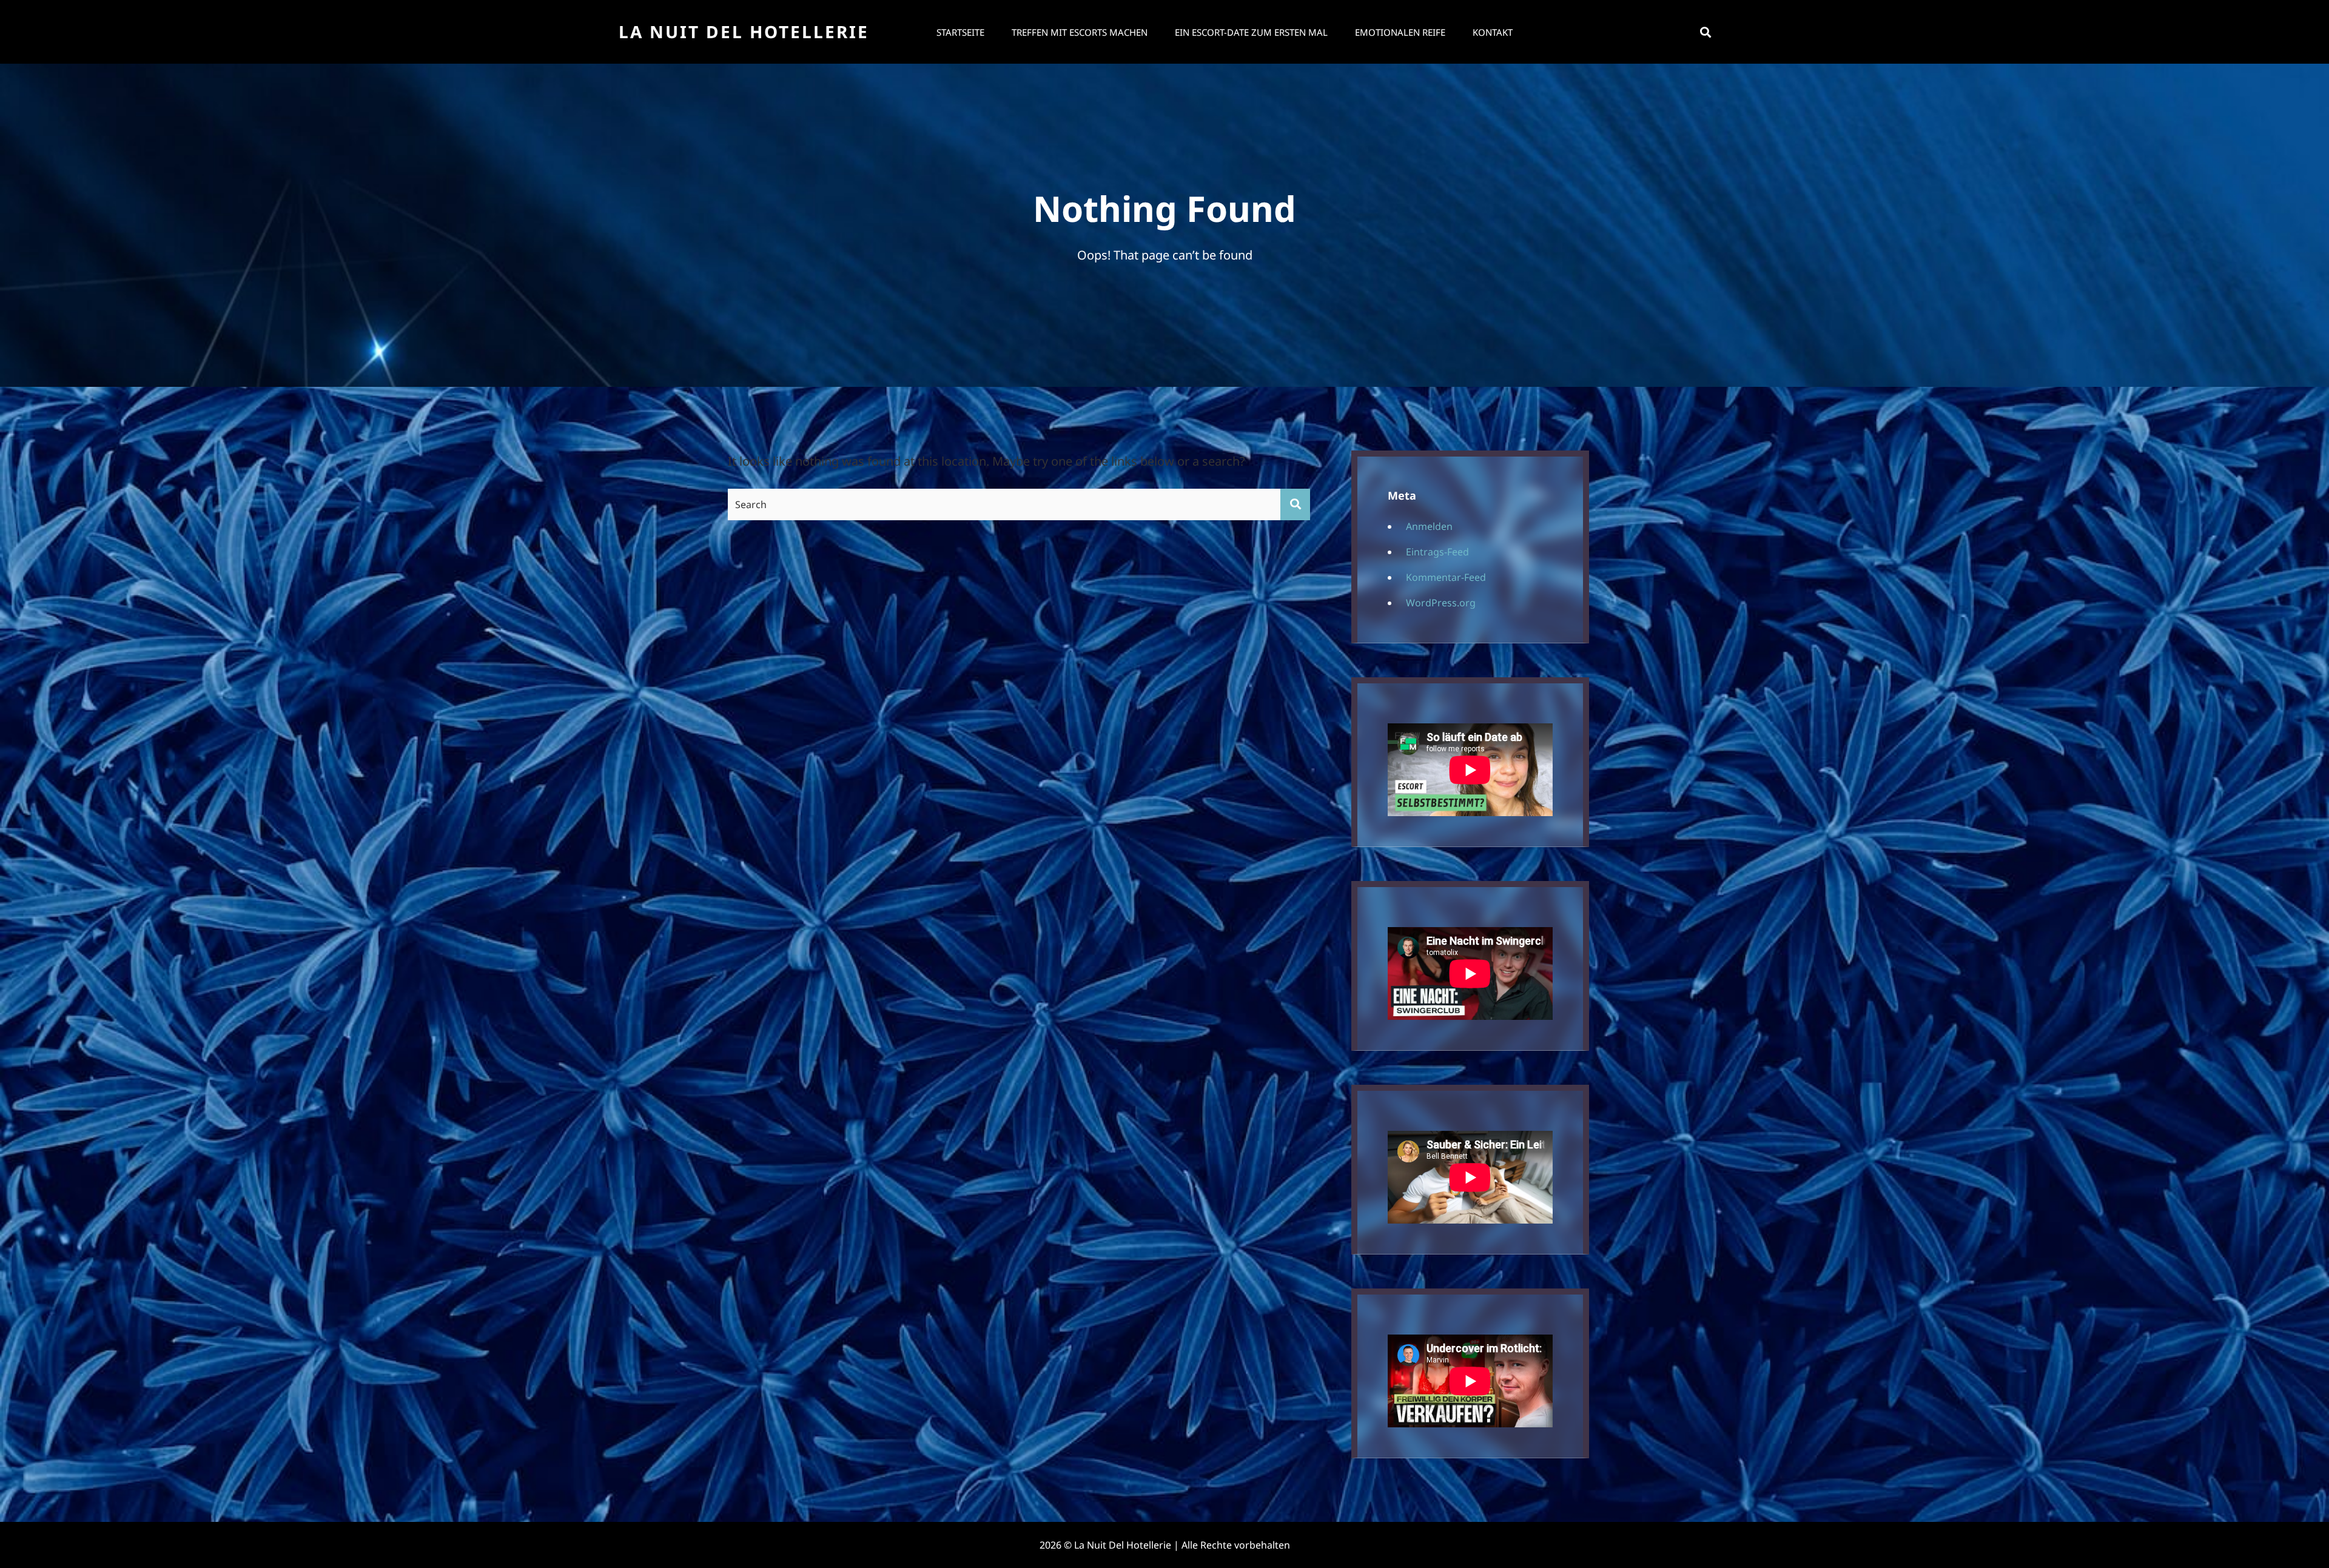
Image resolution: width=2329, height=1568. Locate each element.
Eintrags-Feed (1437, 552)
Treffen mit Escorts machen (1080, 32)
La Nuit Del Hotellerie (744, 32)
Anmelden (1429, 526)
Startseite (960, 32)
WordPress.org (1441, 603)
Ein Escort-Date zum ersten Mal (1251, 32)
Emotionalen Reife (1400, 32)
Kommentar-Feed (1446, 577)
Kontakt (1493, 32)
